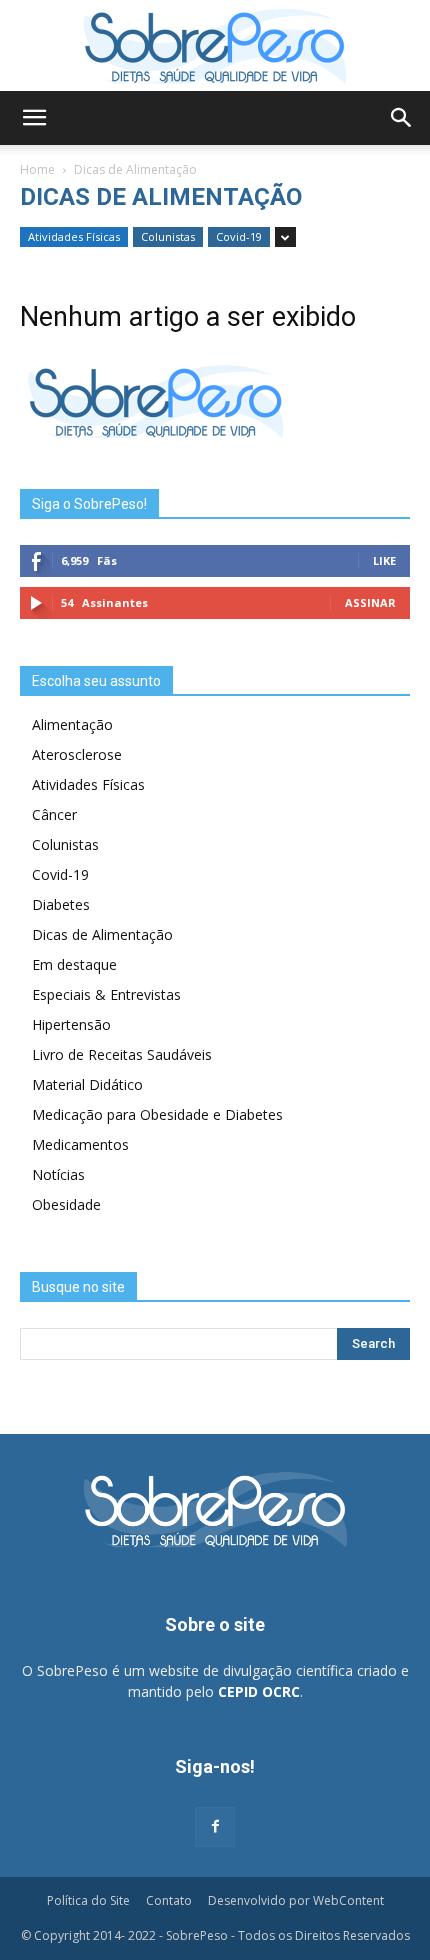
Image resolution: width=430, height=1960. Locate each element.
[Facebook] (215, 1827)
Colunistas (168, 236)
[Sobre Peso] (215, 46)
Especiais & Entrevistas (106, 994)
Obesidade (66, 1204)
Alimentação (72, 724)
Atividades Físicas (74, 236)
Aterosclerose (77, 754)
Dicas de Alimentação (102, 934)
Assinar (370, 602)
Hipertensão (71, 1024)
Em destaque (74, 964)
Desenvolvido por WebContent (296, 1900)
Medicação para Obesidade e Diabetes (157, 1114)
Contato (169, 1900)
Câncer (54, 814)
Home (37, 169)
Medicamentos (80, 1144)
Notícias (58, 1174)
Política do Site (88, 1900)
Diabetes (61, 904)
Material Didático (87, 1084)
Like (384, 560)
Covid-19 (239, 236)
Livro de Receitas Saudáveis (122, 1054)
